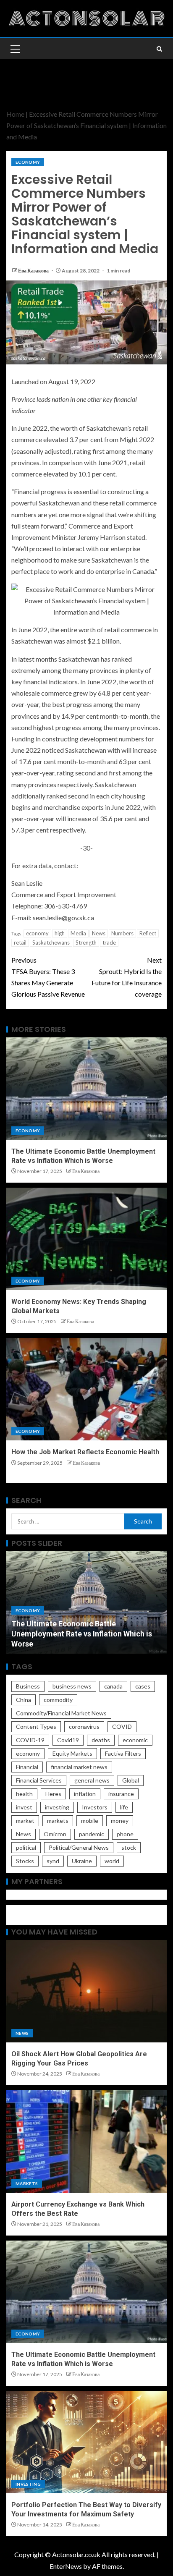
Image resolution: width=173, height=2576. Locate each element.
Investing (28, 2484)
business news (72, 1686)
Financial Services (39, 1780)
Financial (27, 1767)
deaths (101, 1740)
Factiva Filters (123, 1753)
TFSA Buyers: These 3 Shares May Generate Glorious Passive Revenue (48, 977)
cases (143, 1686)
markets (58, 1821)
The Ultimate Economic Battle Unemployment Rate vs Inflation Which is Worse (82, 1634)
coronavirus (84, 1726)
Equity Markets (72, 1753)
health (24, 1794)
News (99, 933)
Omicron (55, 1834)
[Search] (159, 49)
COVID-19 (30, 1740)
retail (20, 942)
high (60, 933)
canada (113, 1686)
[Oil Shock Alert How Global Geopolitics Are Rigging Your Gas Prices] (86, 1991)
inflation (85, 1794)
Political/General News (79, 1847)
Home (15, 114)
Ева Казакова (34, 271)
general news (92, 1780)
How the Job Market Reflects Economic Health (85, 1452)
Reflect (148, 933)
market (25, 1821)
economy (37, 933)
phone (125, 1834)
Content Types (36, 1726)
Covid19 (68, 1740)
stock (129, 1847)
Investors (95, 1807)
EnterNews (66, 2566)
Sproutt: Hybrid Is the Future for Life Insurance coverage (127, 977)
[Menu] (15, 49)
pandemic (92, 1834)
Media (78, 933)
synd (53, 1861)
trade (109, 942)
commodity (58, 1700)
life (124, 1807)
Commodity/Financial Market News (61, 1713)
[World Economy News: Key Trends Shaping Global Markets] (86, 1239)
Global (131, 1780)
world (112, 1861)
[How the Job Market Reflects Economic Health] (86, 1389)
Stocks (25, 1861)
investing (57, 1807)
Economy (28, 162)
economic (135, 1740)
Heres (53, 1794)
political (26, 1847)
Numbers (122, 933)
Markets (27, 2183)
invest (24, 1807)
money (120, 1821)
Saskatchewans (51, 942)
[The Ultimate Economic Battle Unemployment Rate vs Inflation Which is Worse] (86, 1089)
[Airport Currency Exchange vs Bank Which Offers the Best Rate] (86, 2141)
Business (28, 1686)
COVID (122, 1726)
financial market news (79, 1767)
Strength (86, 942)
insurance (121, 1794)
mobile (90, 1821)
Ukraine (82, 1861)
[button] (15, 49)
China (24, 1700)
